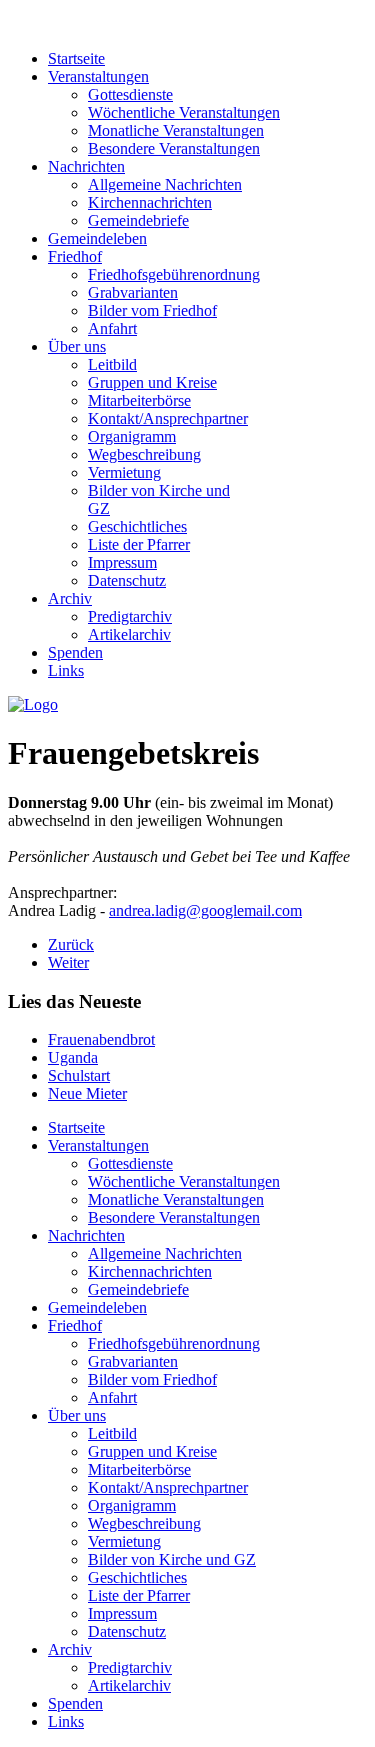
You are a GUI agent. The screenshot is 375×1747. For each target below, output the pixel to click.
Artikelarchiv (129, 634)
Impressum (122, 562)
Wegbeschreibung (144, 454)
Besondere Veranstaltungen (174, 148)
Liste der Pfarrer (139, 544)
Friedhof (75, 256)
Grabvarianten (133, 292)
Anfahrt (112, 328)
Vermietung (124, 472)
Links (66, 670)
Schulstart (79, 1075)
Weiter (68, 962)
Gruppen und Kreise (152, 382)
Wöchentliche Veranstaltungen (184, 112)
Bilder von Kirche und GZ (172, 1559)
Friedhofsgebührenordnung (174, 274)
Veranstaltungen (98, 76)
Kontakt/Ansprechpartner (168, 418)
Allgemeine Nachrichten (165, 184)
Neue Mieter (87, 1093)
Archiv (70, 598)
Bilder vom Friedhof (152, 310)
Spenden (75, 652)
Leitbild (112, 364)
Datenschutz (127, 580)
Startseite (76, 58)
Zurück (71, 944)
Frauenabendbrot (101, 1039)
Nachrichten (86, 166)
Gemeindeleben (97, 238)
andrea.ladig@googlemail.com (205, 910)
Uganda (73, 1057)
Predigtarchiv (130, 616)
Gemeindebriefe (138, 220)
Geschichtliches (137, 526)
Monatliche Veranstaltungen (176, 130)
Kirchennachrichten (150, 202)
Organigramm (132, 436)
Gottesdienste (130, 94)
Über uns (77, 346)
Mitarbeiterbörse (139, 400)
